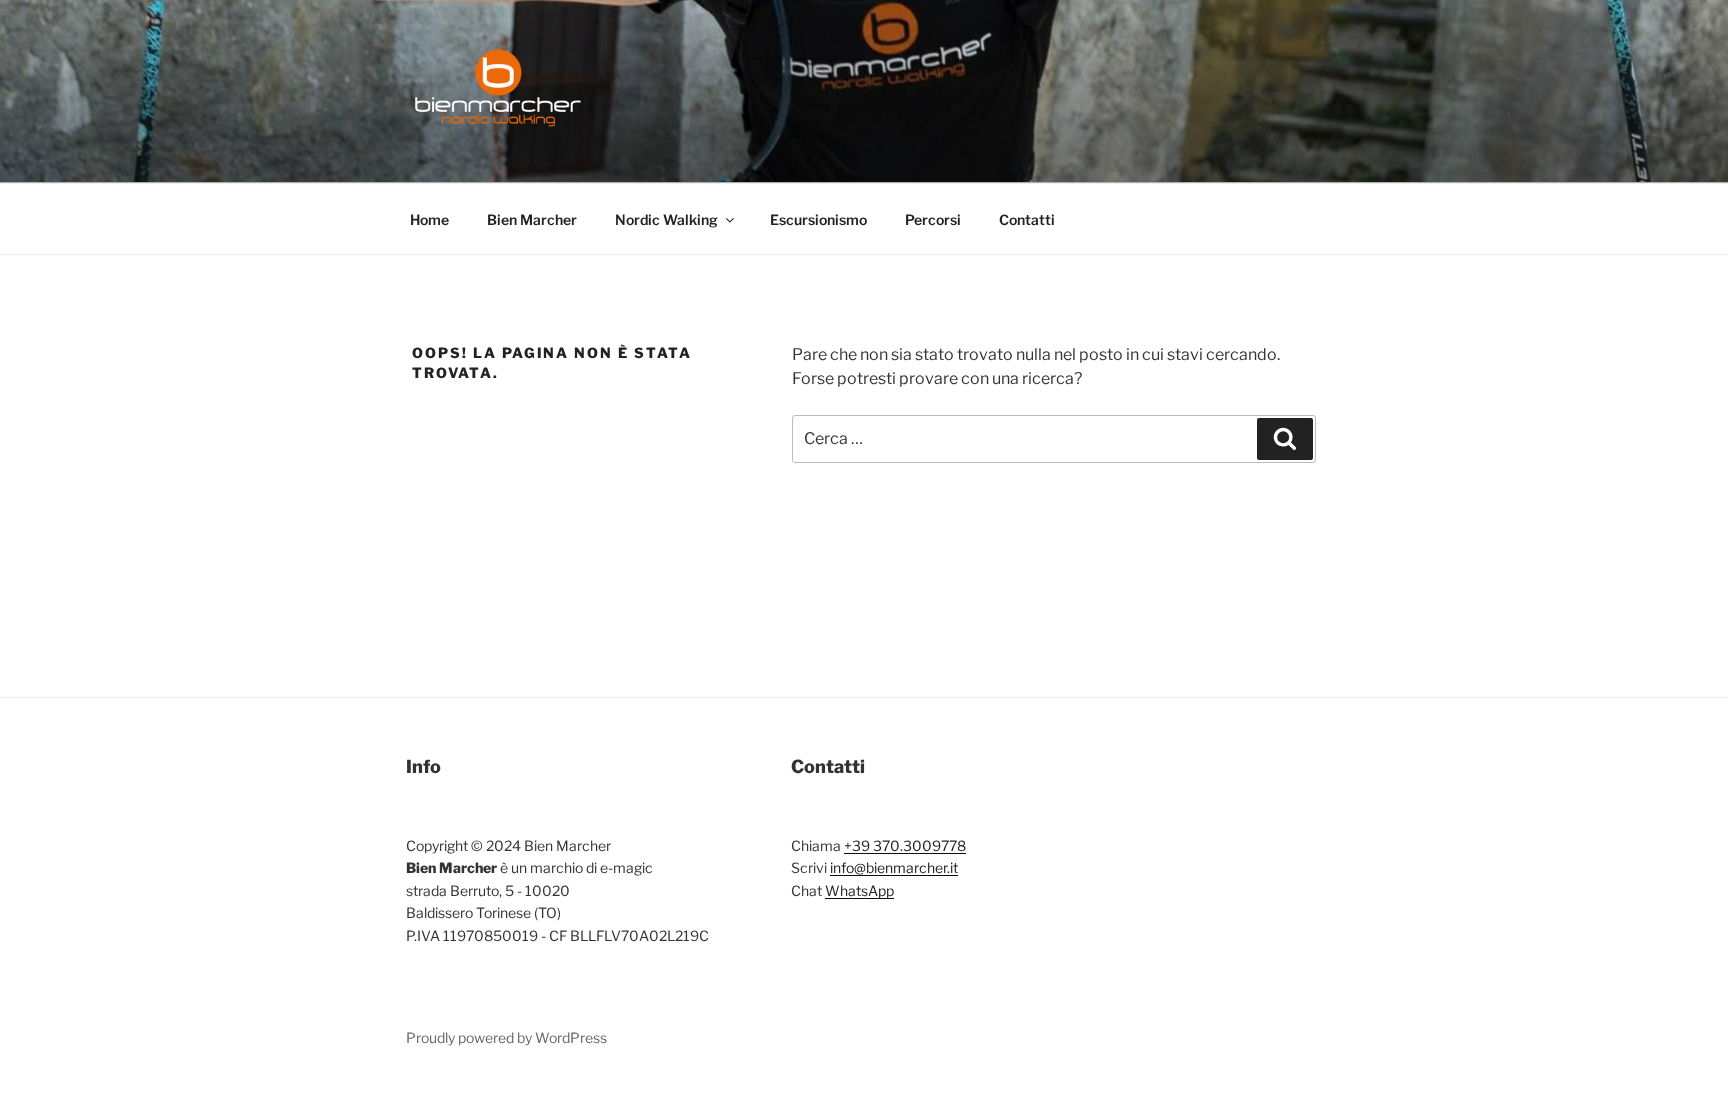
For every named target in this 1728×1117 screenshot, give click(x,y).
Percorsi (933, 219)
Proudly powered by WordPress (506, 1037)
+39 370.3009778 (905, 845)
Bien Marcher (532, 219)
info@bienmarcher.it (894, 867)
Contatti (1027, 219)
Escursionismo (818, 219)
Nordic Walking (666, 219)
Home (429, 219)
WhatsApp (859, 890)
